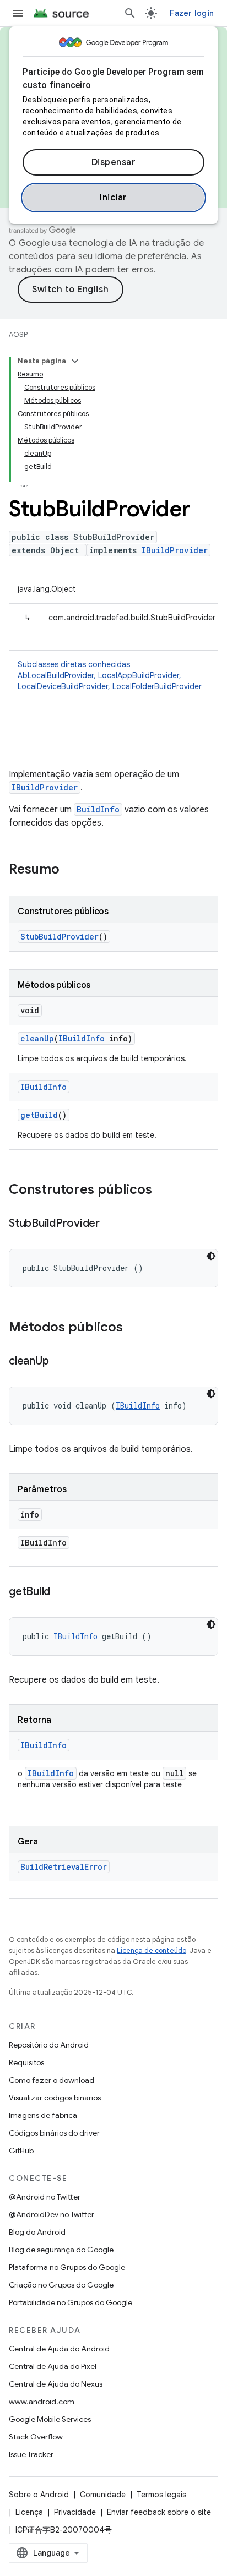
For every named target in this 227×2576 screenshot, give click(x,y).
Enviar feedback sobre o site (159, 2512)
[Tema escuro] (211, 1256)
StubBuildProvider (60, 937)
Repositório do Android (49, 2045)
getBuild (39, 1115)
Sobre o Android (39, 2495)
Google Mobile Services (50, 2419)
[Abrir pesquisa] (130, 13)
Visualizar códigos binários (55, 2098)
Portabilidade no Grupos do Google (71, 2302)
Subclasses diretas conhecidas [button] (110, 675)
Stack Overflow (36, 2437)
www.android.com (42, 2402)
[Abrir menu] (18, 13)
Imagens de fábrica (43, 2115)
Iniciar (113, 198)
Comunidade (103, 2495)
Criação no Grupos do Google (61, 2285)
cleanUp (37, 1038)
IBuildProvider (175, 550)
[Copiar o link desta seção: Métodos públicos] (134, 1328)
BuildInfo (98, 809)
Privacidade (75, 2512)
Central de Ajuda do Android (59, 2349)
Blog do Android (37, 2232)
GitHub (21, 2151)
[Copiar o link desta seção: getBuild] (61, 1592)
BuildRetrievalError (64, 1867)
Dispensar (114, 162)
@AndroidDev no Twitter (52, 2214)
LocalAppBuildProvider (139, 675)
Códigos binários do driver (54, 2133)
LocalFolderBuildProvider (157, 686)
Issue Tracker (31, 2454)
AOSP (18, 334)
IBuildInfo (82, 1038)
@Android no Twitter (45, 2197)
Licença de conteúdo (152, 1950)
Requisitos (26, 2062)
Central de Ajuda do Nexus (56, 2384)
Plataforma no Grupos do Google (67, 2267)
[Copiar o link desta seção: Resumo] (71, 870)
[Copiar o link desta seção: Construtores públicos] (163, 1191)
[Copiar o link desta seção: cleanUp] (60, 1362)
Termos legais (161, 2495)
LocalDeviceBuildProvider (63, 686)
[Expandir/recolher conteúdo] (75, 361)
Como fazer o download (52, 2080)
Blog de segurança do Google (61, 2250)
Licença (29, 2512)
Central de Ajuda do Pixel (53, 2366)
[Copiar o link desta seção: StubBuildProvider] (111, 1224)
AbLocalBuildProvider (56, 675)
